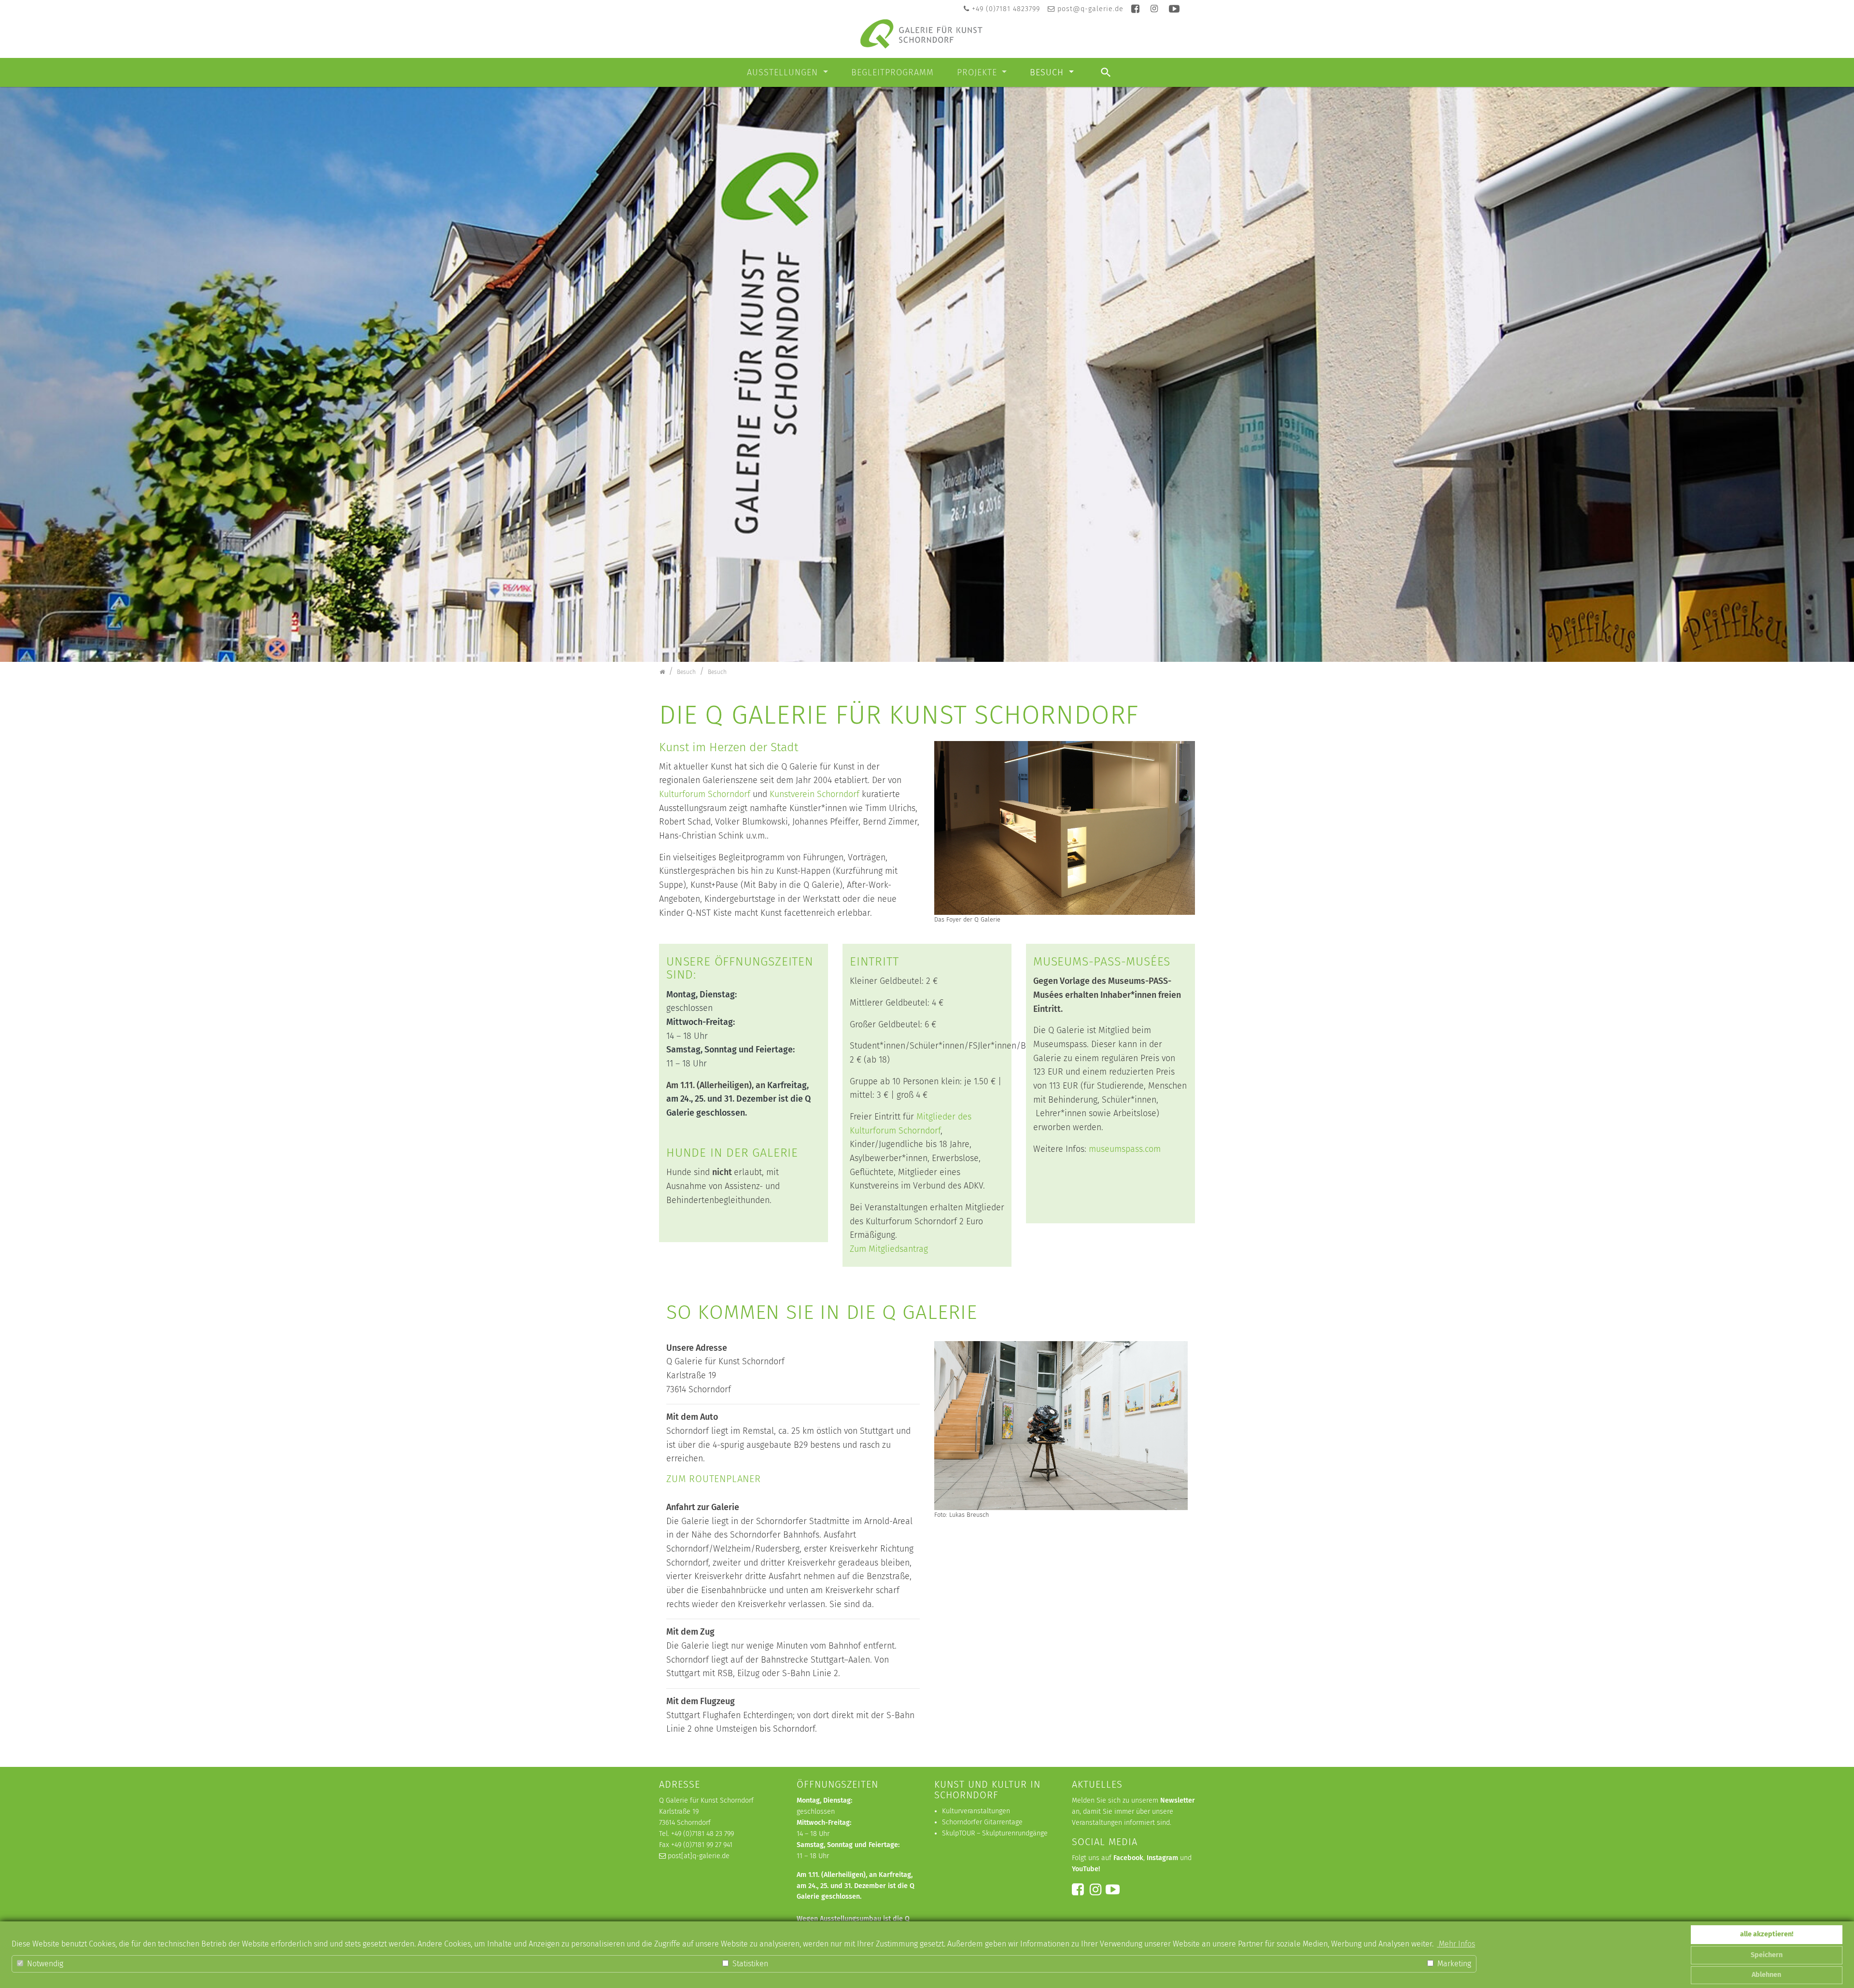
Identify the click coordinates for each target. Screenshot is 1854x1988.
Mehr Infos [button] (1456, 1944)
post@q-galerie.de (1090, 9)
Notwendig (44, 1964)
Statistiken (749, 1964)
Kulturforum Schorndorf (706, 794)
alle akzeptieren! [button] (1767, 1934)
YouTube (1085, 1869)
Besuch (1048, 72)
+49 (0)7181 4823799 (1006, 9)
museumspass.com (1125, 1149)
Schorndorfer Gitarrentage (982, 1822)
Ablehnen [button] (1766, 1975)
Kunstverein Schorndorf (815, 794)
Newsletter (1178, 1800)
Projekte (978, 72)
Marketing (1453, 1964)
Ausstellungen (784, 72)
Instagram (1162, 1858)
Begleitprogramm (892, 72)
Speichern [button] (1767, 1955)
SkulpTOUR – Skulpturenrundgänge (995, 1833)
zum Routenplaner (714, 1479)
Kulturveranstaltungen (976, 1811)
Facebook (1128, 1858)
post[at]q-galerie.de (699, 1856)
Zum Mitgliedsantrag (889, 1249)
